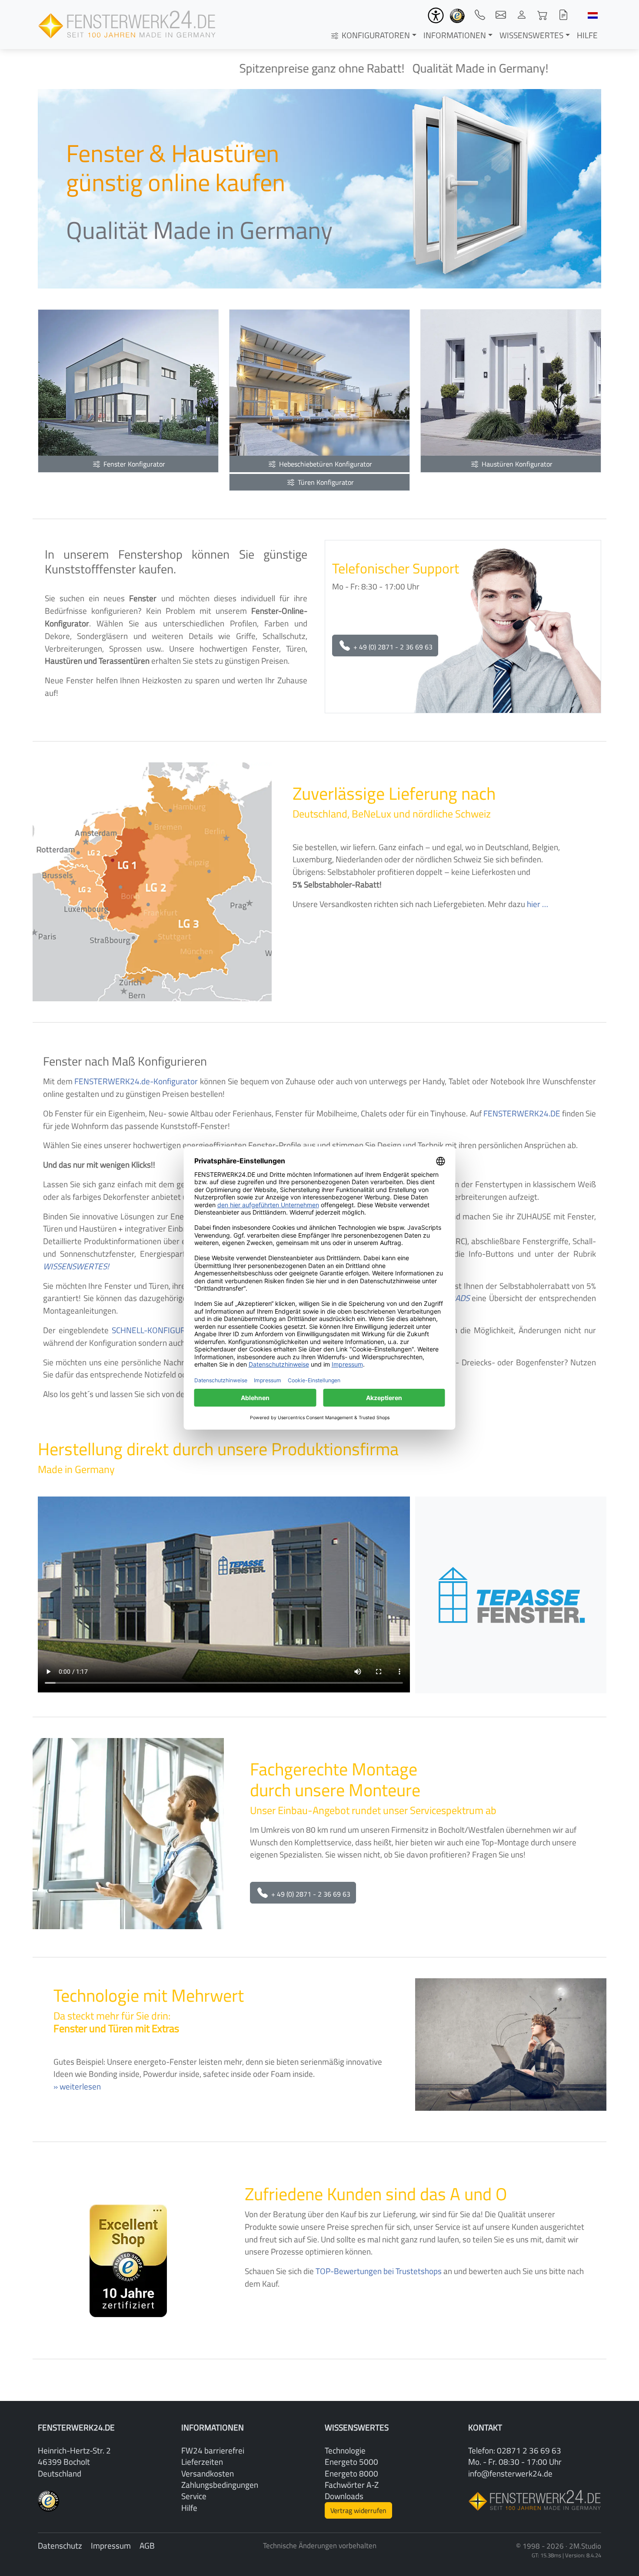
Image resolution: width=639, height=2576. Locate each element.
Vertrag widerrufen (358, 2510)
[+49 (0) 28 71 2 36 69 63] (480, 15)
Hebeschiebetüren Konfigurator (325, 464)
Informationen (455, 35)
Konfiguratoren (375, 35)
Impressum (111, 2545)
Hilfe (587, 35)
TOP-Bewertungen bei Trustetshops (379, 2271)
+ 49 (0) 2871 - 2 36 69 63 (392, 647)
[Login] (522, 15)
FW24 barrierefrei (213, 2450)
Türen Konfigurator (325, 482)
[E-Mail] (501, 15)
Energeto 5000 (351, 2462)
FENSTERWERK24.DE (522, 1113)
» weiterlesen (77, 2086)
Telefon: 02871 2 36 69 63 (515, 2450)
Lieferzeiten (202, 2462)
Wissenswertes (531, 35)
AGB (147, 2545)
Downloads (344, 2496)
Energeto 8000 (351, 2473)
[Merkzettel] (563, 15)
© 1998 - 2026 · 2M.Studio (559, 2546)
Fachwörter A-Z (352, 2485)
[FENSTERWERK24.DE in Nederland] (593, 15)
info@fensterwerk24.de (510, 2473)
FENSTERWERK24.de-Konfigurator (136, 1081)
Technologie (345, 2450)
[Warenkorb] (542, 15)
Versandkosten (208, 2473)
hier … (537, 904)
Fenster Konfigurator (133, 464)
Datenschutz (60, 2545)
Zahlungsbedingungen (220, 2485)
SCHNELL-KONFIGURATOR (158, 1330)
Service (194, 2496)
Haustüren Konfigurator (516, 464)
